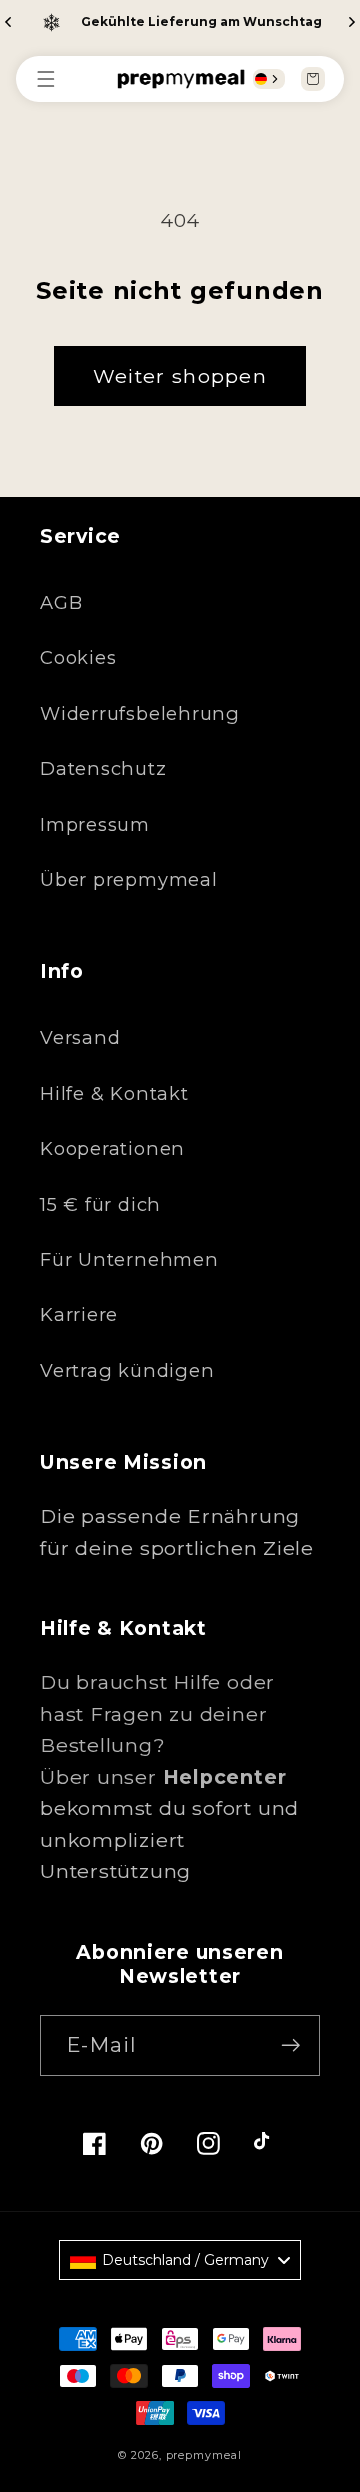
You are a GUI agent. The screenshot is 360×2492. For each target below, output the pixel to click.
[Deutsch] (261, 79)
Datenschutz (103, 768)
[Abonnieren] (290, 2045)
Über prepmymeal (129, 879)
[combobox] (269, 79)
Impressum (95, 824)
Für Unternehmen (129, 1259)
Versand (80, 1037)
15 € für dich (100, 1204)
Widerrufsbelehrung (140, 713)
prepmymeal (204, 2455)
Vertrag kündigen (127, 1370)
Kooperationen (112, 1148)
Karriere (79, 1314)
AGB (61, 602)
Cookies (78, 657)
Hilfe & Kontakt (114, 1093)
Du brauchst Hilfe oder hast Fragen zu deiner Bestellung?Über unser (163, 1729)
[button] (56, 79)
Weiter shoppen (180, 376)
